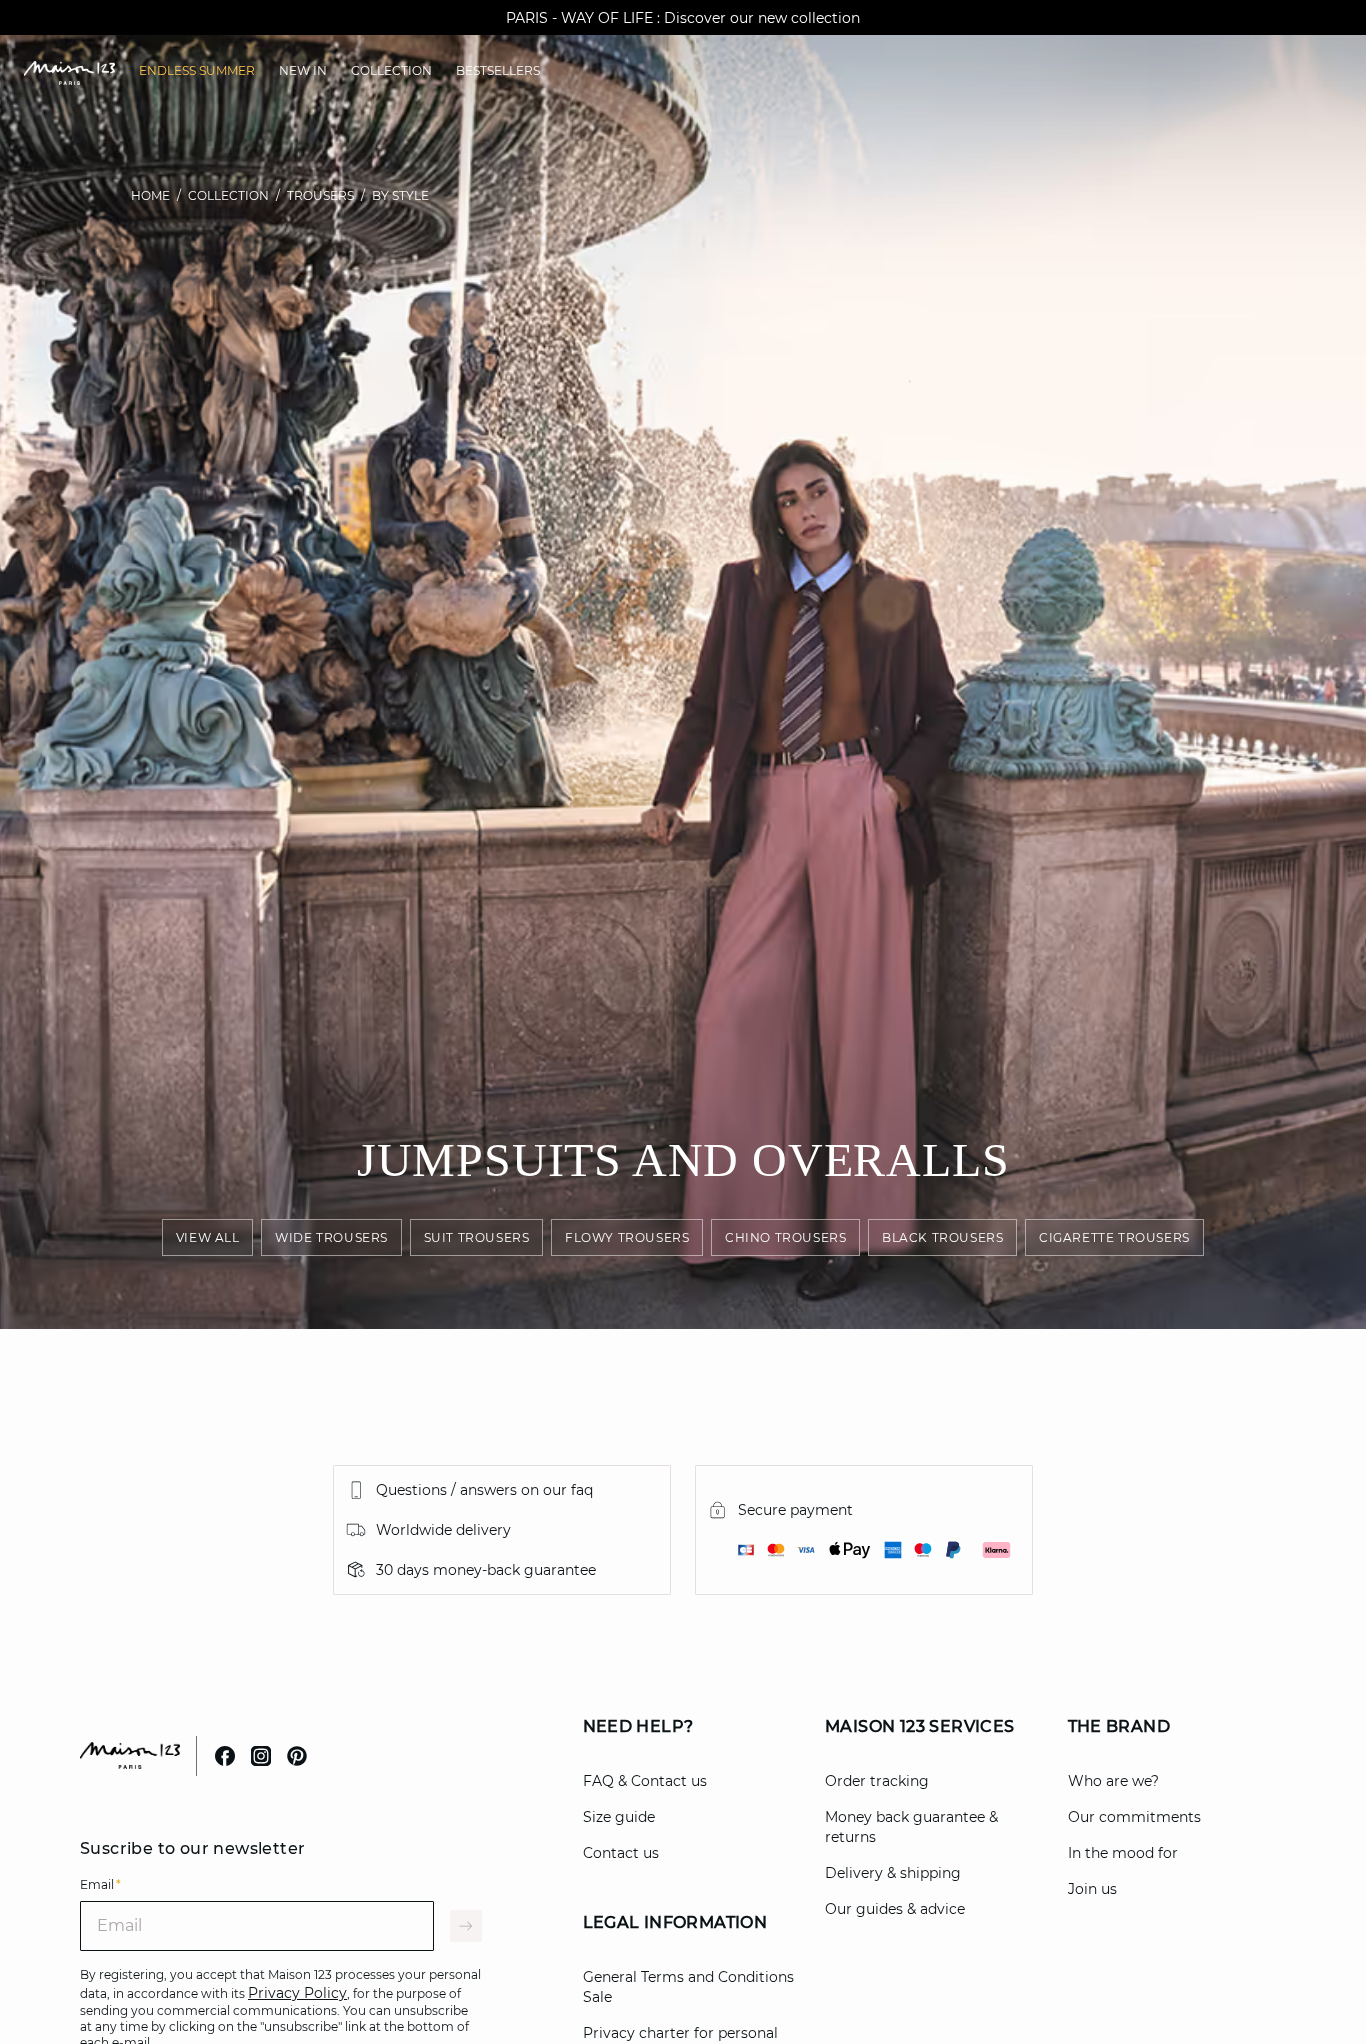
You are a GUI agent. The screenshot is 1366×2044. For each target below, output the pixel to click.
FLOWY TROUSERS (627, 1237)
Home (150, 195)
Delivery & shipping (893, 1873)
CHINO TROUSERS (785, 1237)
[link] (197, 71)
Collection (228, 195)
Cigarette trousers (1114, 1237)
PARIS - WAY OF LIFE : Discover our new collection (683, 18)
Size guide (619, 1817)
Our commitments (1134, 1817)
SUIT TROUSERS (477, 1237)
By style (400, 195)
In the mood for (1123, 1853)
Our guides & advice (895, 1909)
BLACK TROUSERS (942, 1237)
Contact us (621, 1853)
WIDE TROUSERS (331, 1237)
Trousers (320, 195)
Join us (1092, 1889)
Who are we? (1113, 1781)
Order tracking (877, 1781)
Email (100, 1884)
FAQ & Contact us (645, 1781)
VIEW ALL (208, 1237)
